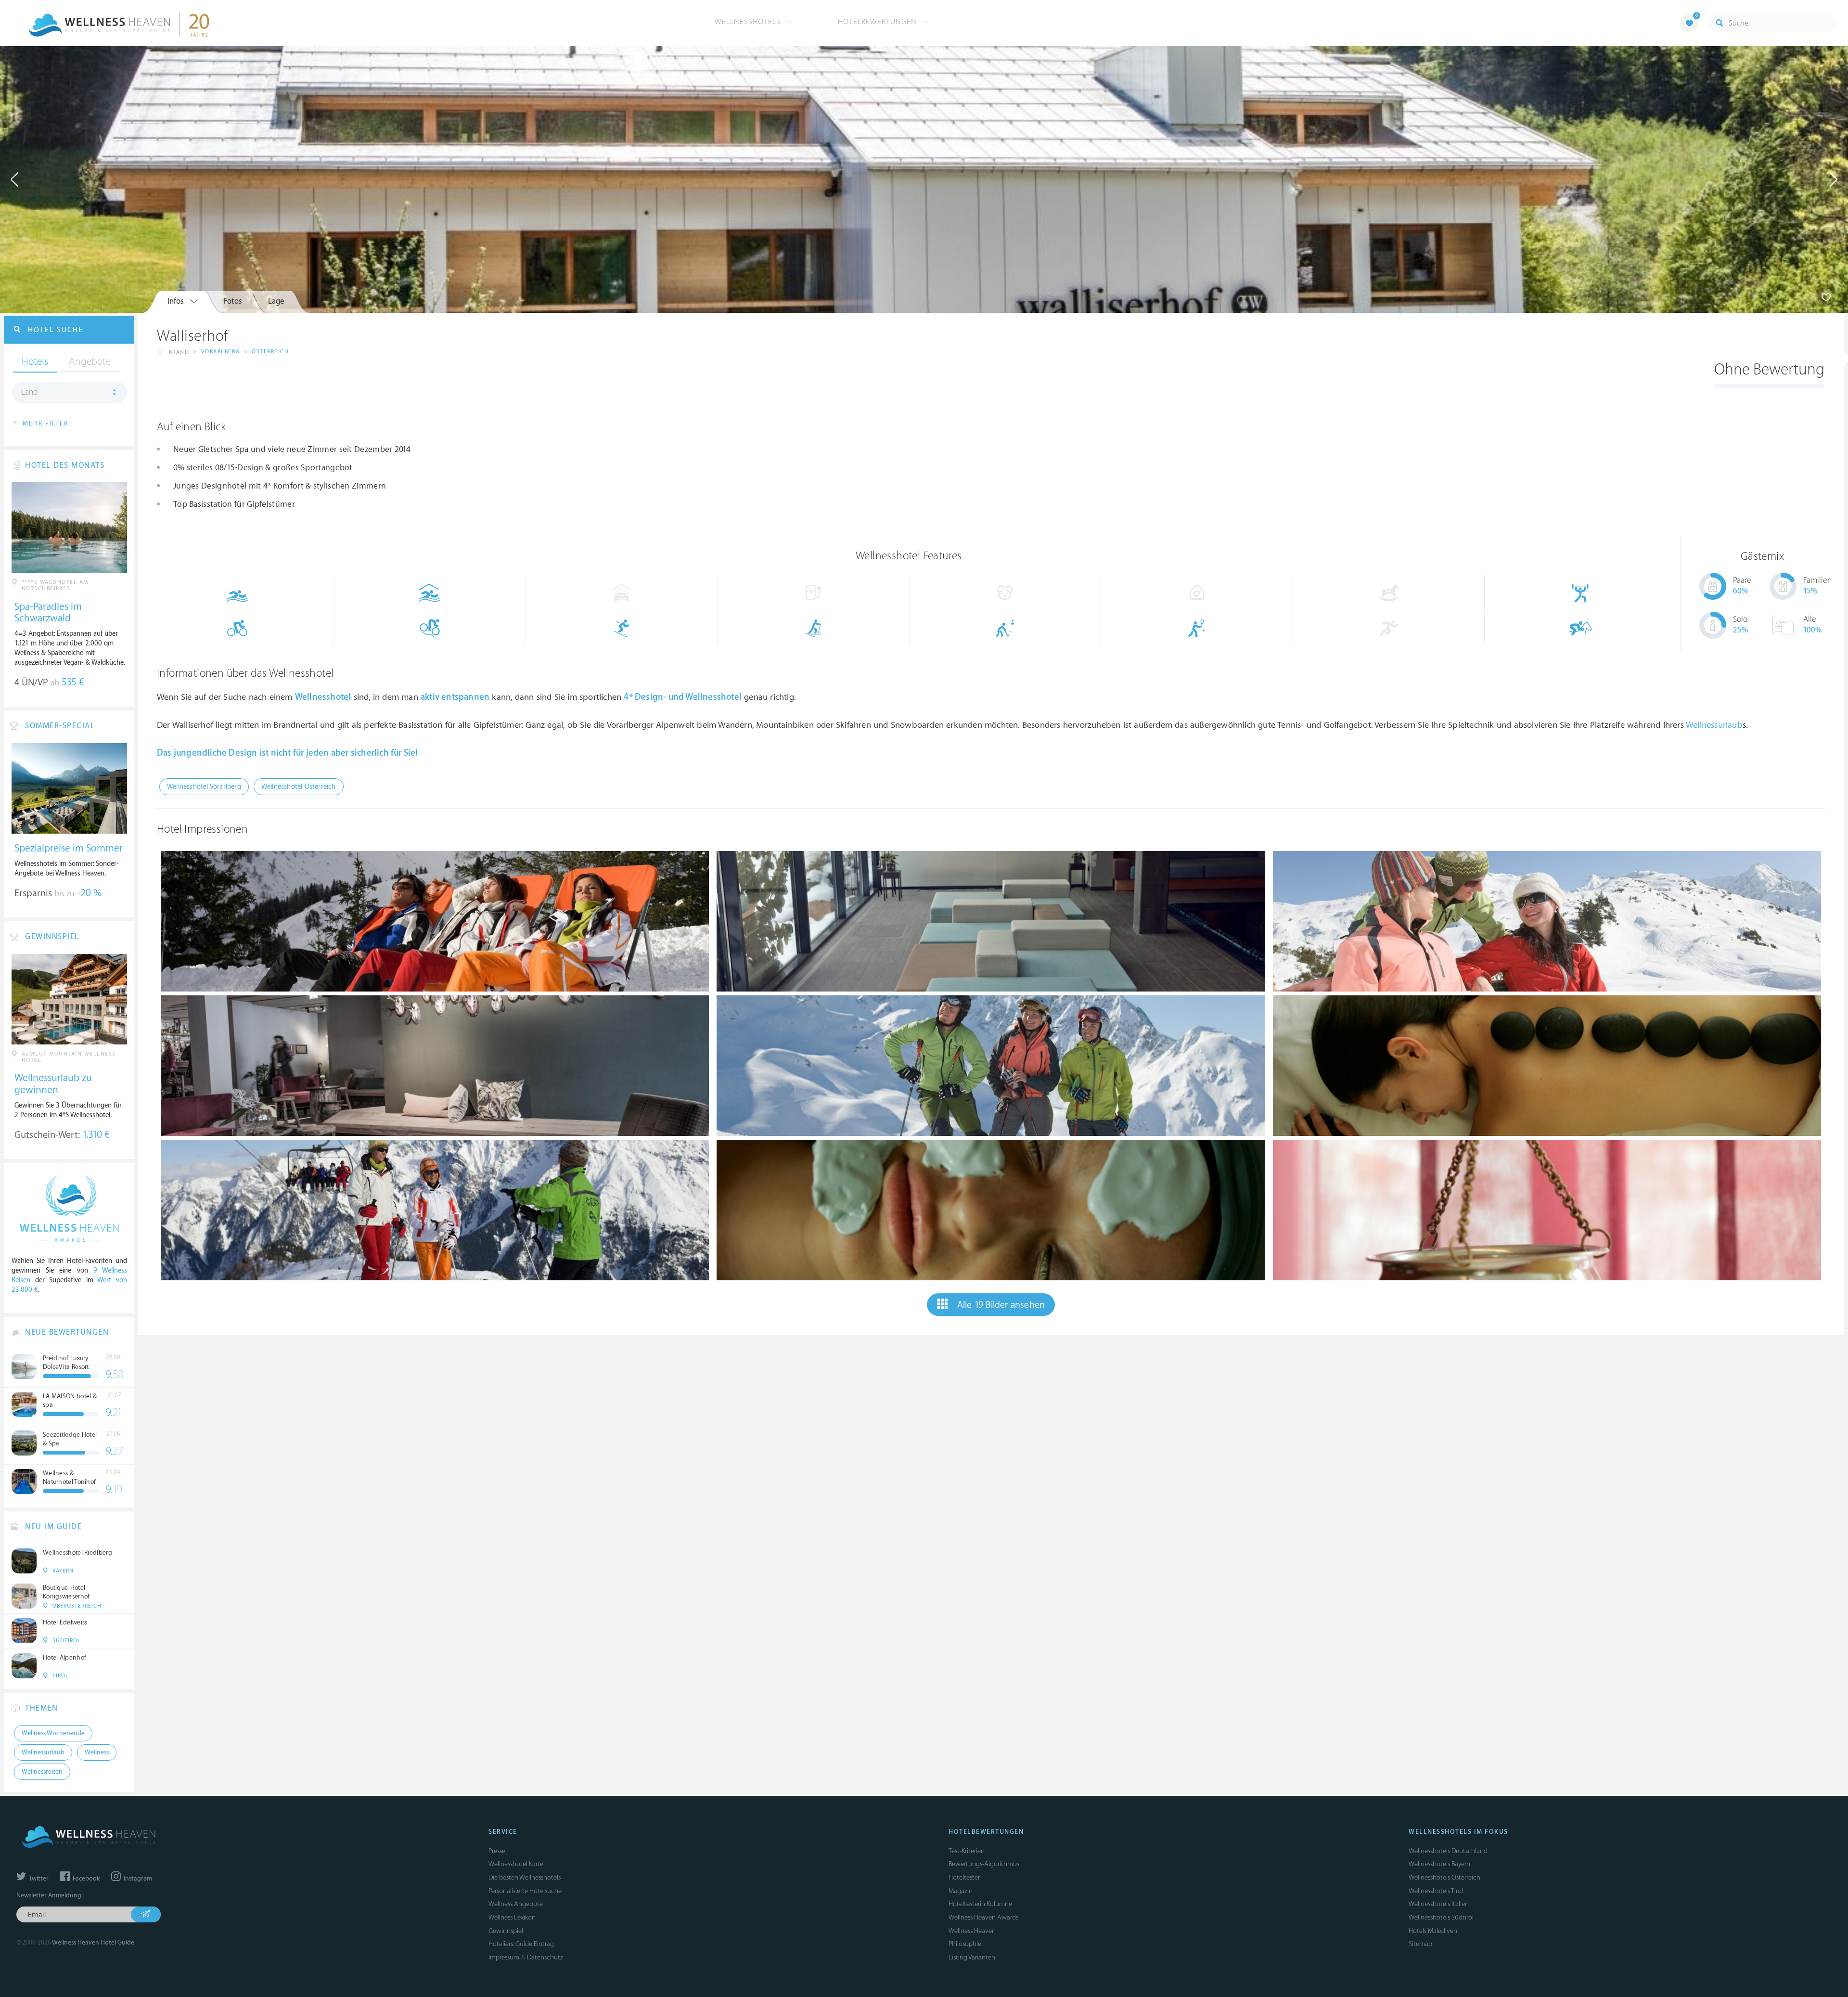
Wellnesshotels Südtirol (1441, 1917)
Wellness (97, 1752)
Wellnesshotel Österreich (299, 787)
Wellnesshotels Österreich (1444, 1877)
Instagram (137, 1879)
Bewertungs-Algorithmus (984, 1864)
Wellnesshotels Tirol (1436, 1891)
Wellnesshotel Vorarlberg (204, 787)
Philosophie (965, 1944)
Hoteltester (964, 1877)
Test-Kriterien (967, 1851)
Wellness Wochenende (53, 1733)
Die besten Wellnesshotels (525, 1877)
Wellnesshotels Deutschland (1448, 1851)
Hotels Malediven (1433, 1931)
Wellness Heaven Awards (983, 1917)
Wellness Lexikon (512, 1917)
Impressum (504, 1957)
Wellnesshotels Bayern (1439, 1864)
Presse (497, 1851)
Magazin (961, 1891)
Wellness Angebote (516, 1904)
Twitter (38, 1879)
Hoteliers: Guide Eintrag (521, 1944)
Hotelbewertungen (879, 22)
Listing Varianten (972, 1957)
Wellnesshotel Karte (516, 1864)
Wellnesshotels (749, 22)
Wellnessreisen (42, 1772)
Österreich (270, 352)
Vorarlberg (221, 352)
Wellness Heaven (972, 1931)
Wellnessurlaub (1714, 725)
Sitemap (1420, 1944)
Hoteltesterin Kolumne (980, 1904)
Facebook (85, 1879)
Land (30, 392)
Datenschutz (545, 1957)
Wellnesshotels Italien (1439, 1904)
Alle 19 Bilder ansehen (1001, 1305)
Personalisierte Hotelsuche (525, 1891)
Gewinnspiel (506, 1931)
